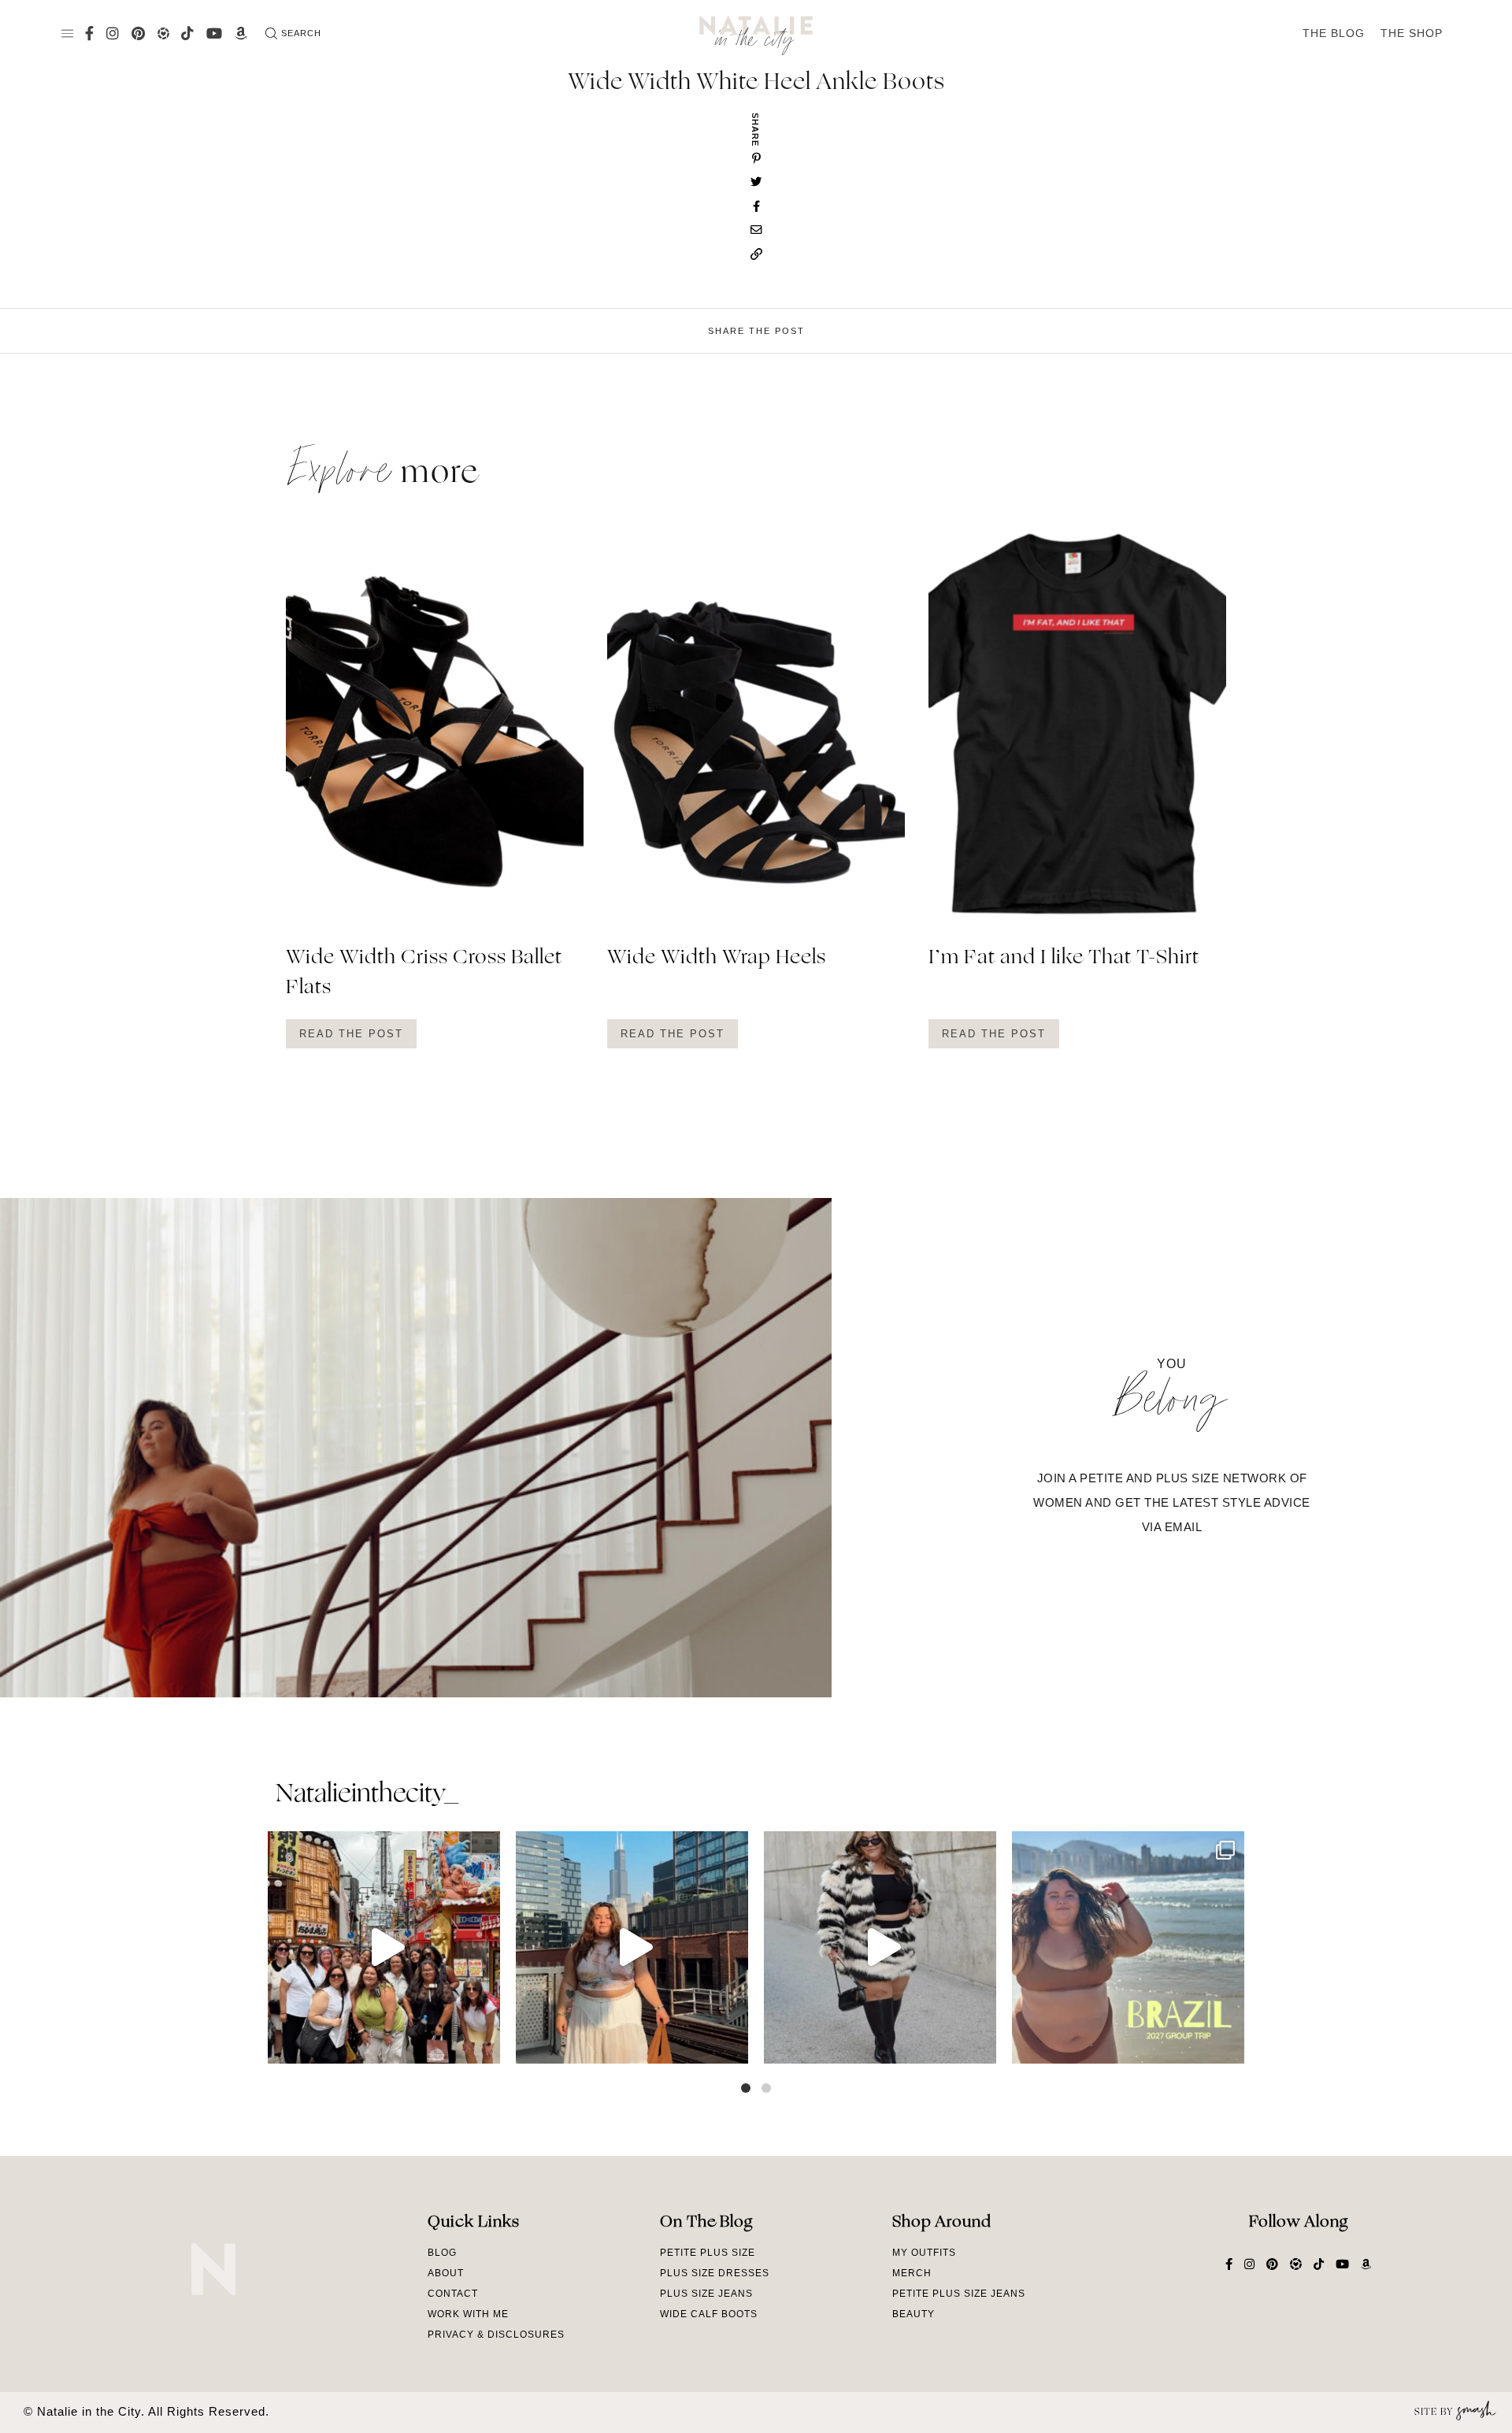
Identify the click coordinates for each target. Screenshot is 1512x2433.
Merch (912, 2273)
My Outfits (924, 2253)
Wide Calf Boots (709, 2314)
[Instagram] (484, 2044)
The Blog (1334, 33)
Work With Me (468, 2314)
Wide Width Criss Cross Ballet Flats (424, 974)
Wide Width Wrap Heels (717, 959)
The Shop (1412, 33)
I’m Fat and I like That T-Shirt (1064, 959)
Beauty (913, 2314)
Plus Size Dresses (715, 2273)
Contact (453, 2294)
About (446, 2273)
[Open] (384, 1947)
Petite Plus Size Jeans (959, 2294)
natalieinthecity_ (367, 1795)
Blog (442, 2253)
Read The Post (351, 1034)
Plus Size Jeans (706, 2294)
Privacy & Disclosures (496, 2335)
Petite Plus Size (708, 2253)
